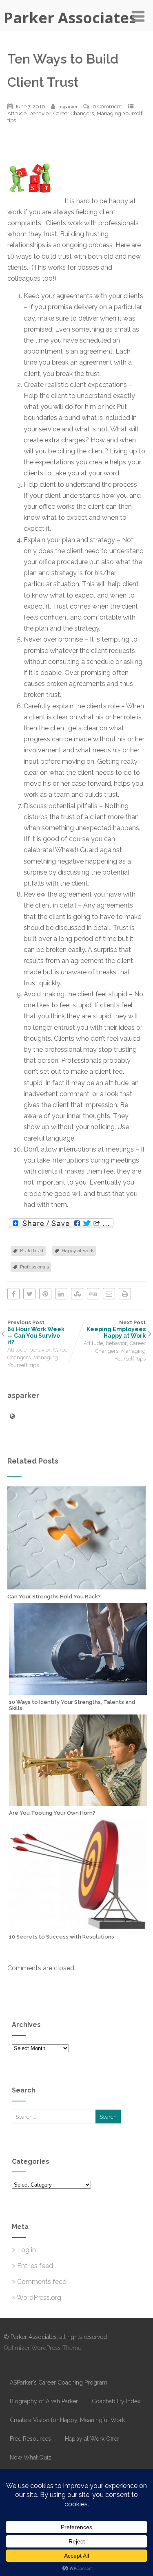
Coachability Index (116, 2401)
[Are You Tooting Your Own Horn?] (78, 1802)
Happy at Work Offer (92, 2439)
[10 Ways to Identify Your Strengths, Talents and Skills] (78, 1691)
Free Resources (30, 2439)
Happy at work (78, 1251)
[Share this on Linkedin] (61, 1294)
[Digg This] (93, 1294)
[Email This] (109, 1294)
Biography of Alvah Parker (44, 2401)
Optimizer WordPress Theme (42, 2348)
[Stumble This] (77, 1294)
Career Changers (74, 113)
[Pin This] (45, 1294)
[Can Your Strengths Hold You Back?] (76, 1586)
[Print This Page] (125, 1294)
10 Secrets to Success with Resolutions (62, 1937)
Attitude (17, 113)
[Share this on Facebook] (13, 1294)
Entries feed (35, 2266)
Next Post (116, 1329)
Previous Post (36, 1332)
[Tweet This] (29, 1294)
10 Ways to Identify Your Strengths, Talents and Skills (72, 1705)
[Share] (61, 1224)
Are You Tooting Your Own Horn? (52, 1813)
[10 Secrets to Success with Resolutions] (78, 1926)
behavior (40, 113)
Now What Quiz (31, 2457)
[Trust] (36, 201)
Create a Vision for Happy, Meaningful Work (67, 2420)
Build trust (32, 1251)
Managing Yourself (120, 113)
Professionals (34, 1267)
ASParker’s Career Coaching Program (59, 2383)
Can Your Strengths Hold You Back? (54, 1597)
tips (12, 120)
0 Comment (107, 107)
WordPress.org (39, 2298)
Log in (27, 2250)
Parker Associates (70, 18)
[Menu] (138, 16)
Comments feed (42, 2282)
